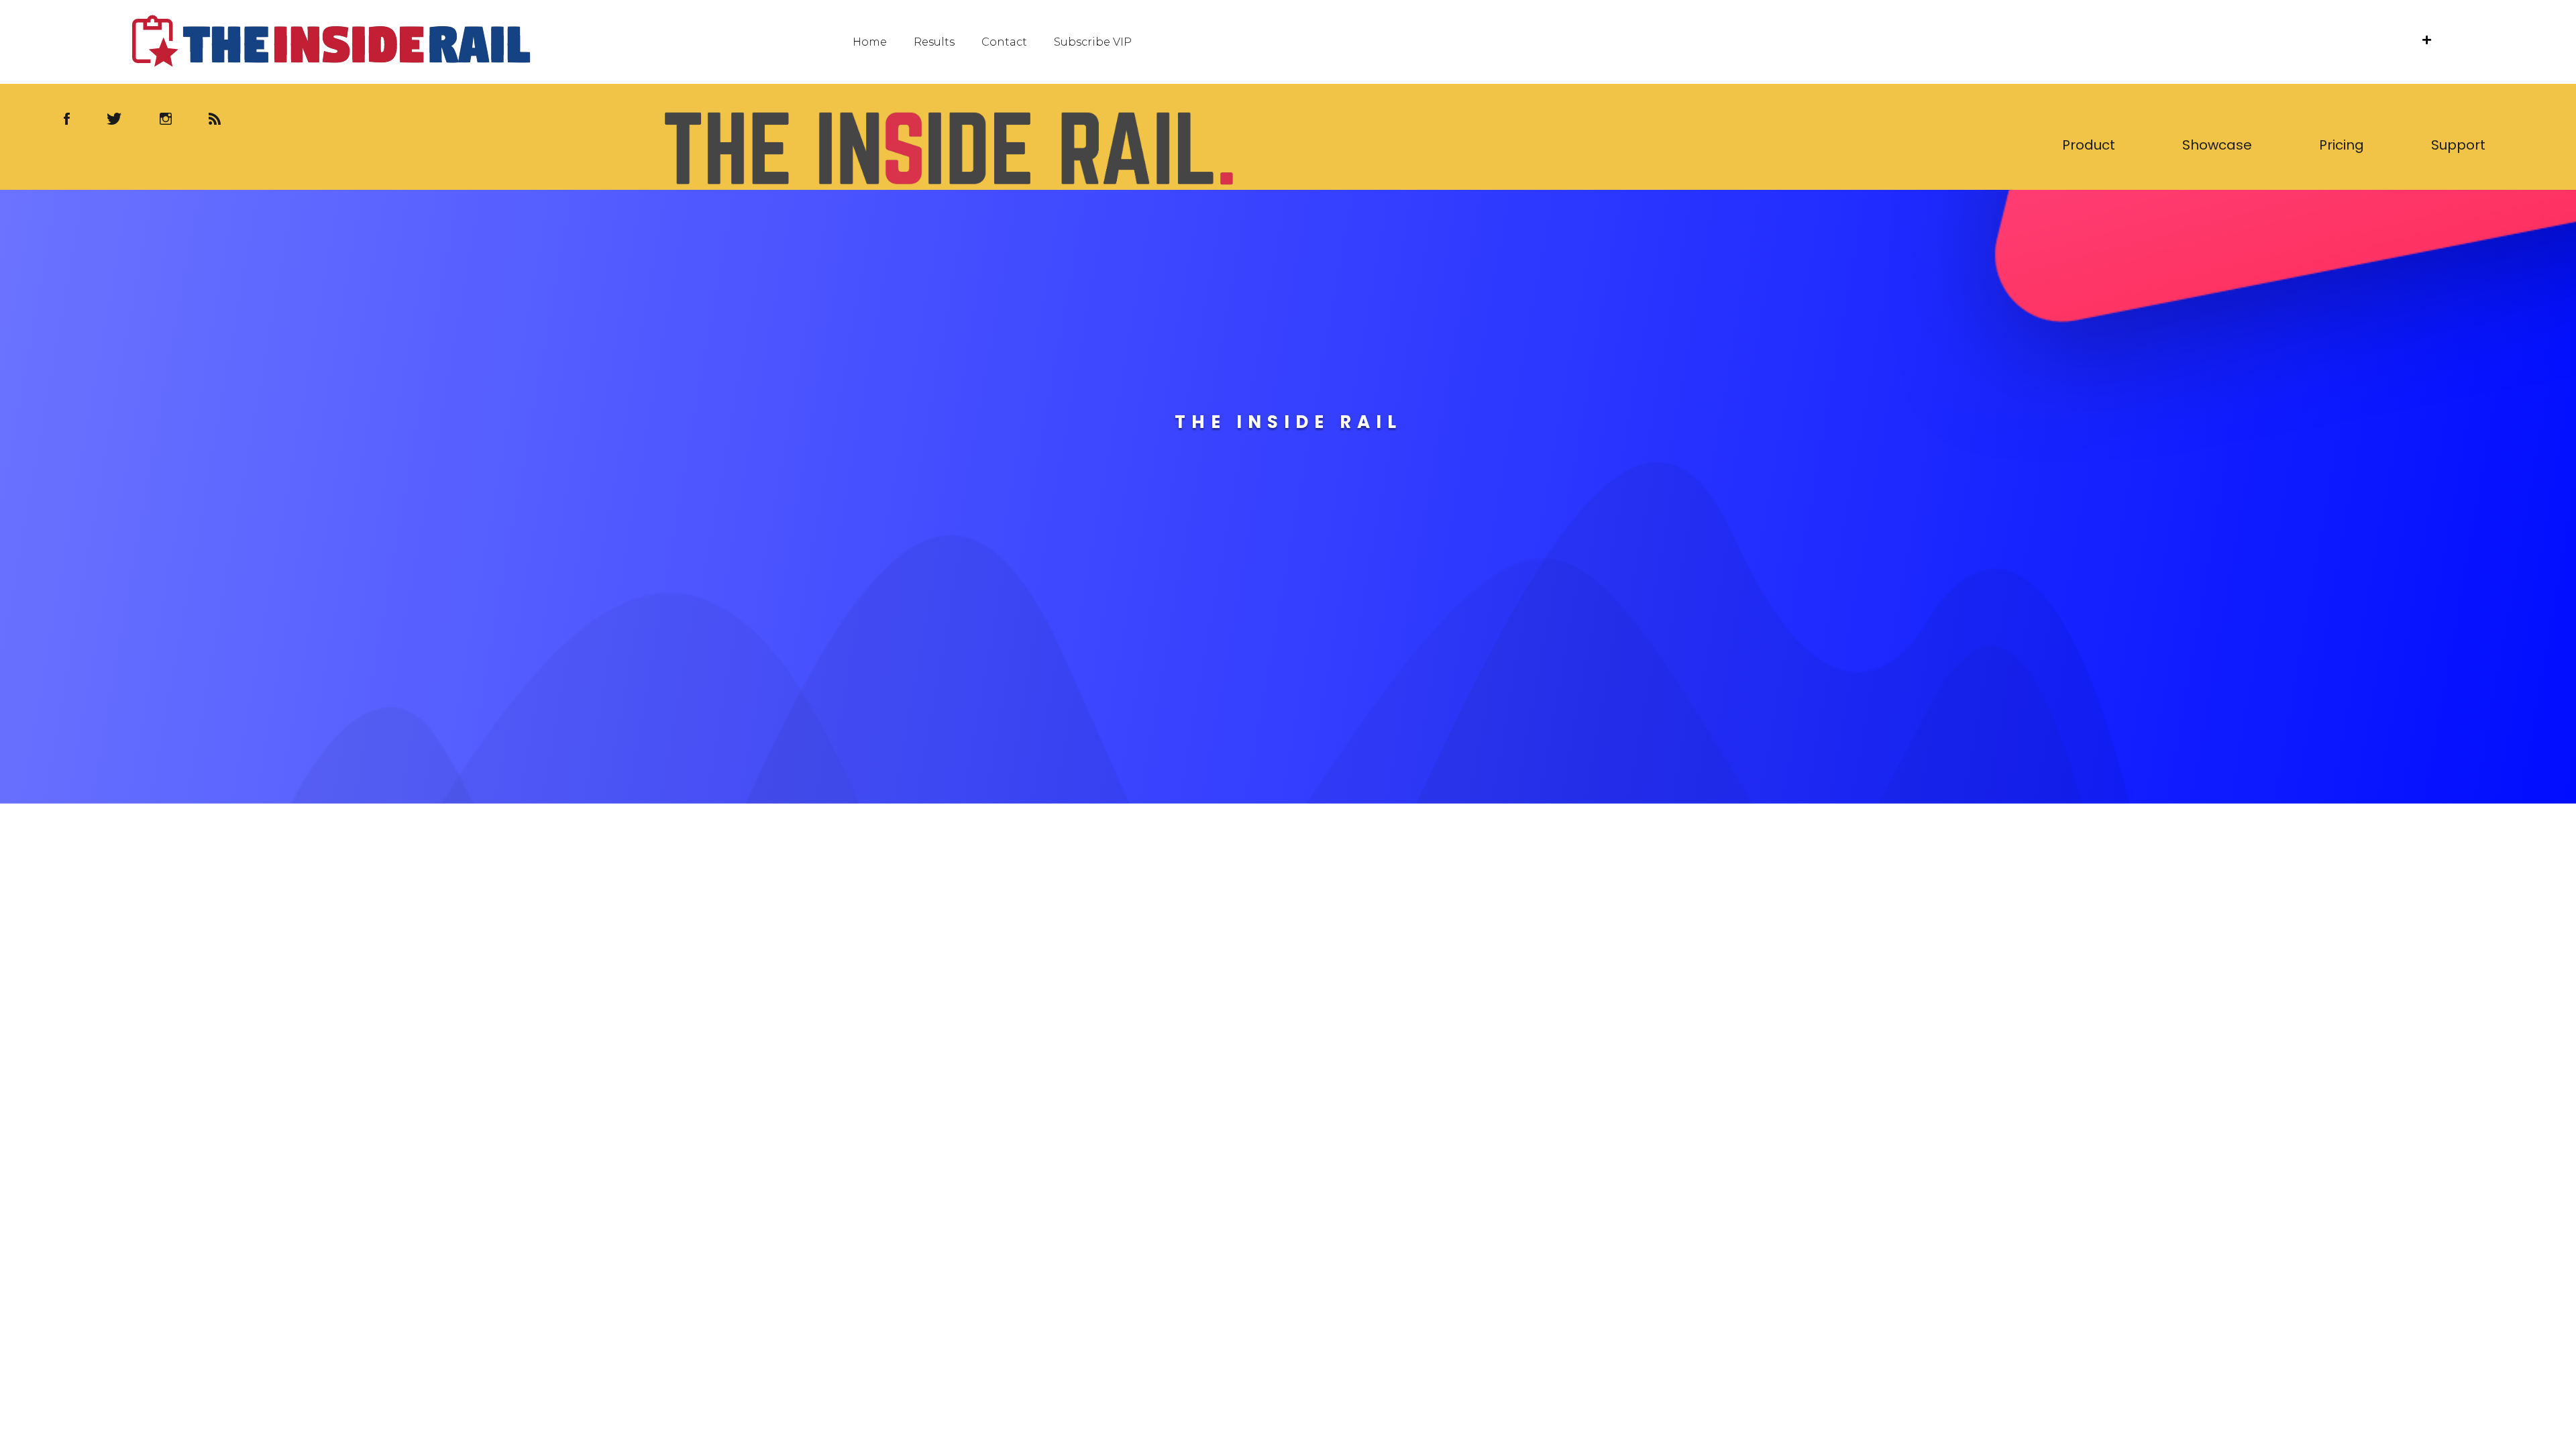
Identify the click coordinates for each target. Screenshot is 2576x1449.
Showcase (2217, 145)
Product (2089, 145)
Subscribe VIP (1093, 42)
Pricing (2342, 145)
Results (934, 42)
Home (870, 42)
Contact (1004, 42)
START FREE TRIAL (1288, 563)
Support (2458, 145)
